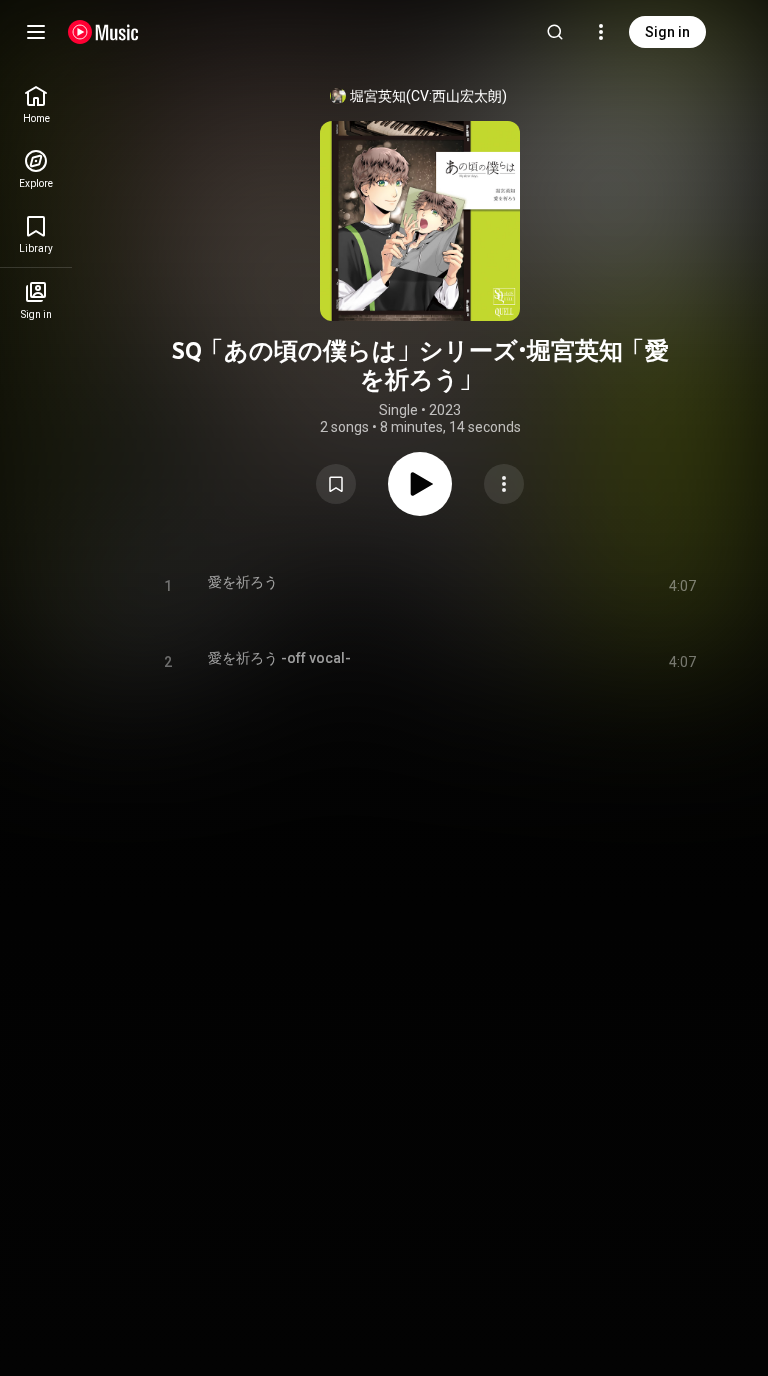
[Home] (103, 32)
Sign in (667, 32)
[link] (36, 104)
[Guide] (36, 32)
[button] (336, 484)
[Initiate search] (555, 32)
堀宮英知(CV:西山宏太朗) (428, 96)
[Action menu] (504, 484)
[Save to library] (336, 484)
